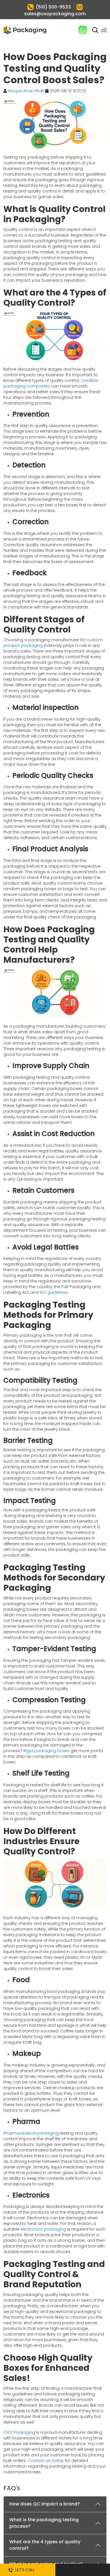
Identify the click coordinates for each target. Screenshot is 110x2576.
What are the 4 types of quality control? (45, 2545)
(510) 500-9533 (53, 7)
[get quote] (82, 2570)
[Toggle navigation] (104, 30)
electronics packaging (43, 2229)
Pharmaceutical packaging (31, 2133)
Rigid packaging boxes (46, 1751)
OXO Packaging (19, 2432)
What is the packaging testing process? (44, 2523)
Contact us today (46, 2461)
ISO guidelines (54, 1292)
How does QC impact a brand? (45, 2504)
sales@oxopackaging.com (55, 14)
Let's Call (24, 2570)
